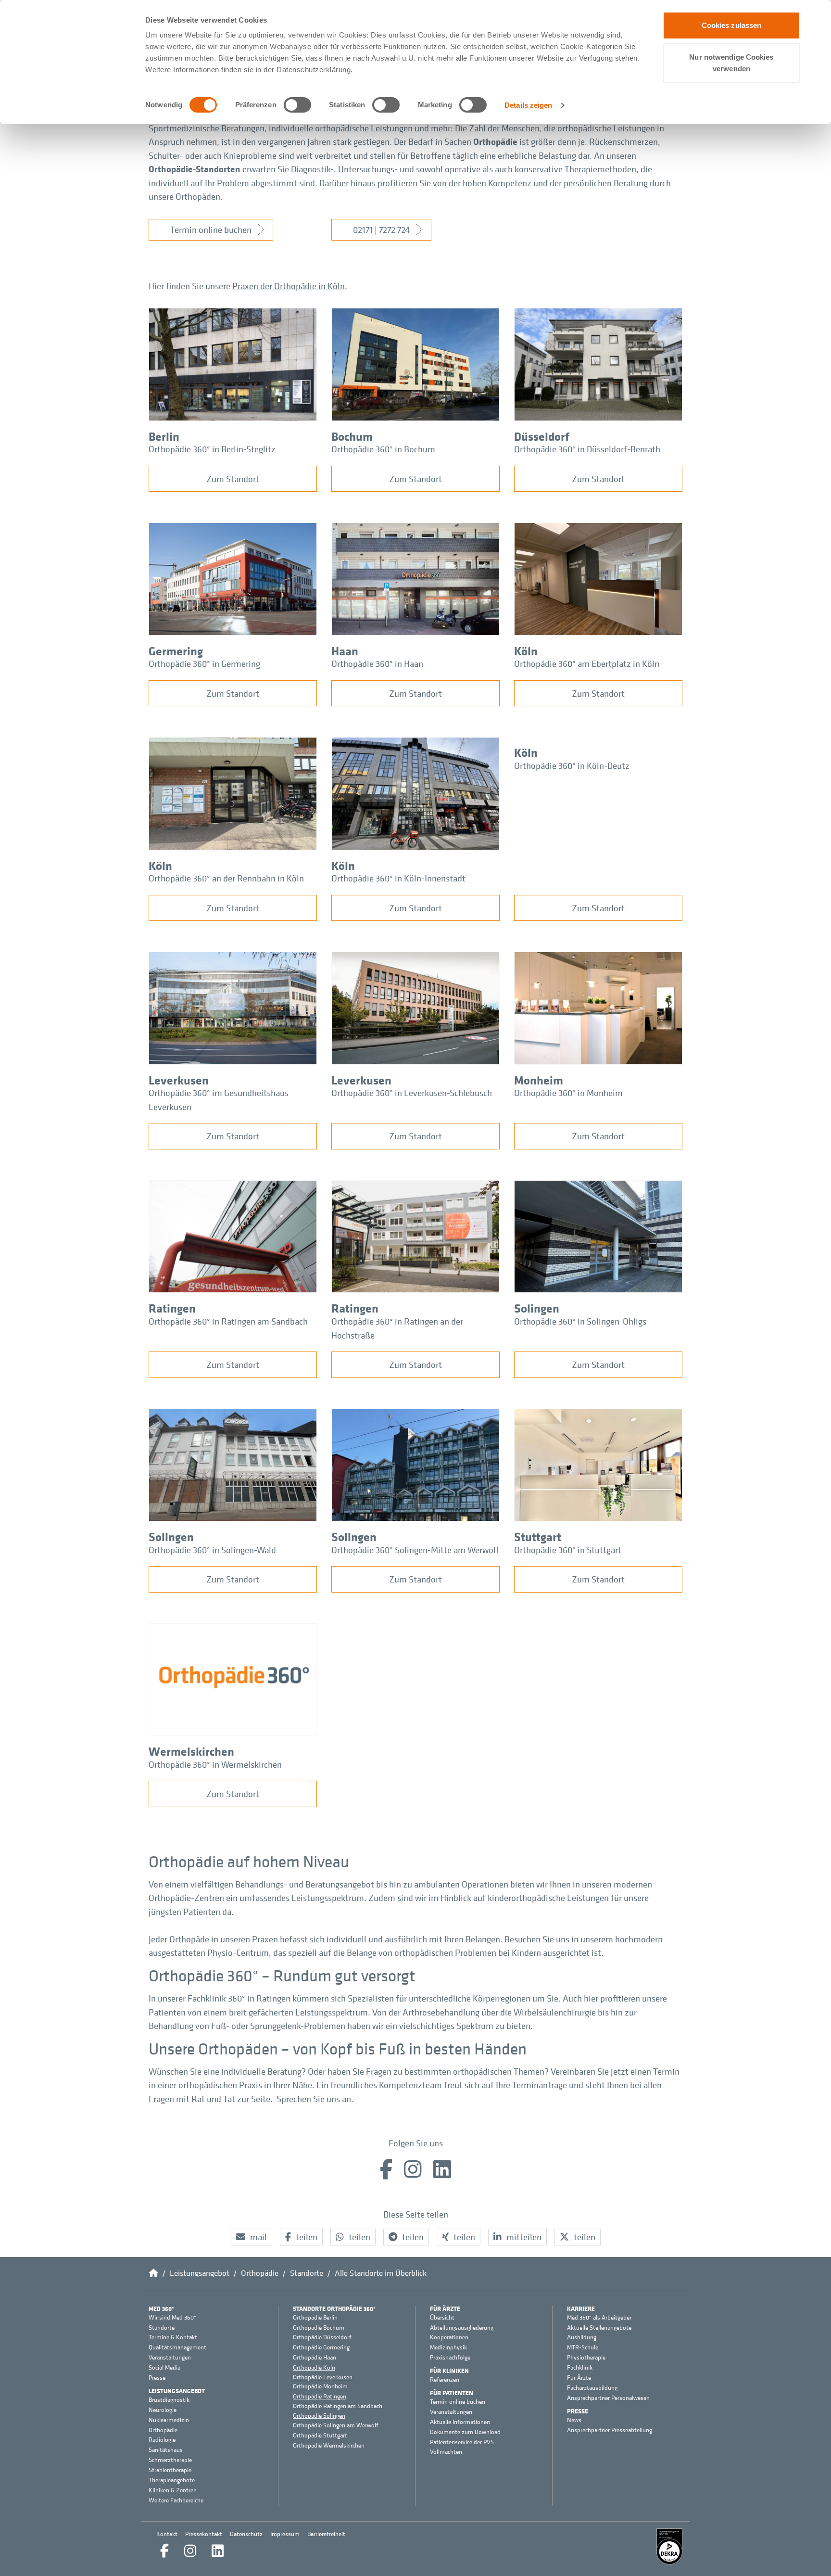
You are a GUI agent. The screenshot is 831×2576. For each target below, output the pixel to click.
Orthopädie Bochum (319, 2328)
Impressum (285, 2534)
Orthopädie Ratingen (320, 2396)
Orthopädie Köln (314, 2367)
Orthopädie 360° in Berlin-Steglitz (212, 449)
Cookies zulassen (732, 25)
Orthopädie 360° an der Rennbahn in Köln (226, 878)
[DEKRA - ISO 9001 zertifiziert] (669, 2546)
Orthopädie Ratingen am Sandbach (338, 2406)
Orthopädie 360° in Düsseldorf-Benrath (587, 449)
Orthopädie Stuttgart (320, 2436)
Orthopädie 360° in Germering (204, 663)
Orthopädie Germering (321, 2347)
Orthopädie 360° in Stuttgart (568, 1550)
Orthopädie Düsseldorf (322, 2337)
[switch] (297, 105)
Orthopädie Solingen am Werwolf (336, 2425)
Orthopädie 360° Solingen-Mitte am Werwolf (415, 1550)
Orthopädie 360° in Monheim (568, 1093)
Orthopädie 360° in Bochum (383, 449)
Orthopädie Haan (315, 2358)
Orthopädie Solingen (319, 2416)
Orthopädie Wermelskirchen (329, 2446)
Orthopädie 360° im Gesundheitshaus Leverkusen (219, 1100)
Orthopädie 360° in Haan (377, 663)
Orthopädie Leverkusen (323, 2377)
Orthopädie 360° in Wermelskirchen (215, 1764)
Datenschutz (246, 2534)
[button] (252, 2237)
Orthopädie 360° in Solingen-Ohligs (580, 1321)
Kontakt (167, 2534)
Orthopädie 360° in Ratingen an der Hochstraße (397, 1328)
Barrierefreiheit (326, 2534)
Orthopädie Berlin (315, 2318)
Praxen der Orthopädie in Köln (289, 286)
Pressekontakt (204, 2534)
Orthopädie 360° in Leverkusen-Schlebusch (412, 1093)
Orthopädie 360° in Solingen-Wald (212, 1550)
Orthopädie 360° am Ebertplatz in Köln (587, 663)
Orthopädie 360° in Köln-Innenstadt (398, 878)
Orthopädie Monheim (320, 2386)
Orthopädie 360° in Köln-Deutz (572, 765)
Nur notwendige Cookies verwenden (731, 63)
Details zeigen (528, 105)
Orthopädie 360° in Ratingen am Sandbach (228, 1321)
